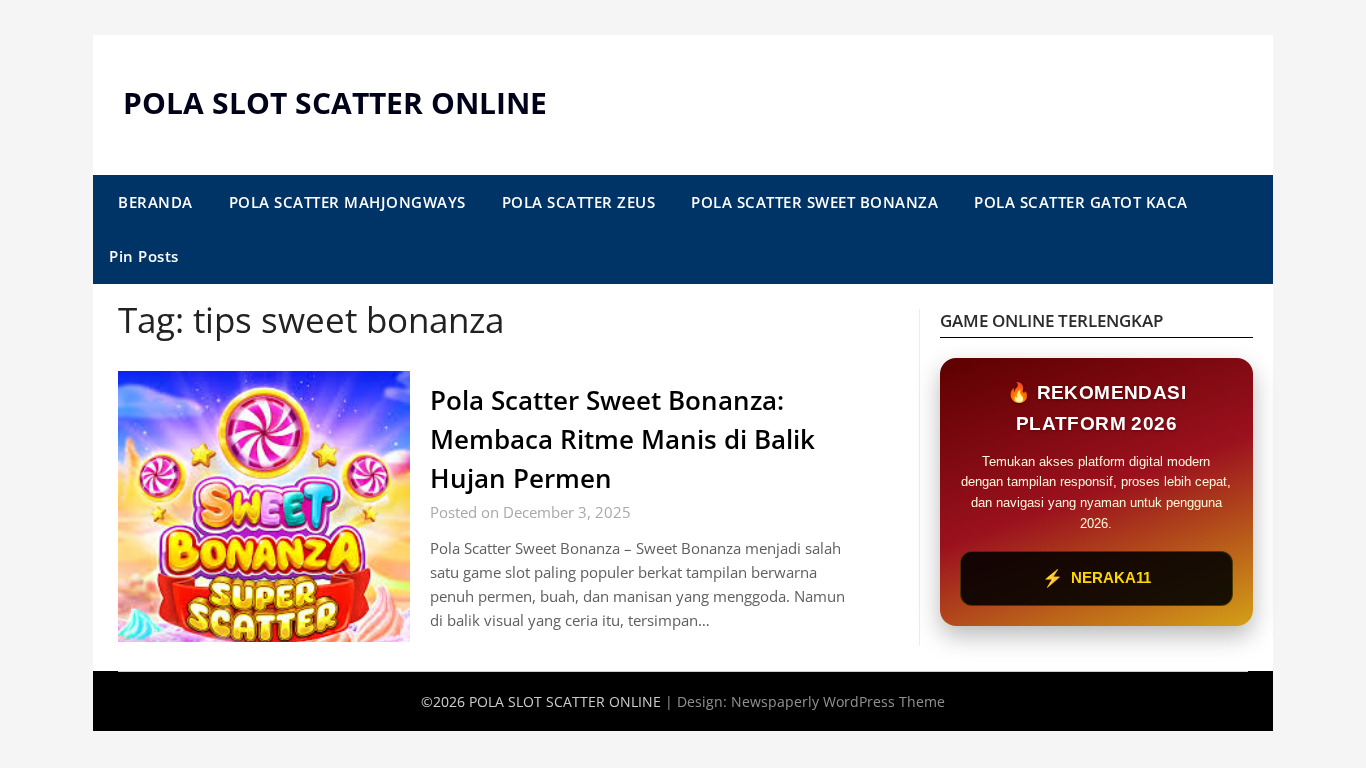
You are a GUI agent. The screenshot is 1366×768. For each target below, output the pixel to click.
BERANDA (155, 202)
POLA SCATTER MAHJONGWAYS (347, 202)
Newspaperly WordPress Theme (838, 701)
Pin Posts (144, 256)
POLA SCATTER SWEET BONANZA (814, 202)
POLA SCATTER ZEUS (579, 202)
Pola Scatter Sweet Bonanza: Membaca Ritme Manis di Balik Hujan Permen (622, 439)
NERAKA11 (1096, 578)
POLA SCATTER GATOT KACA (1081, 202)
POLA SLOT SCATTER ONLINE (335, 102)
